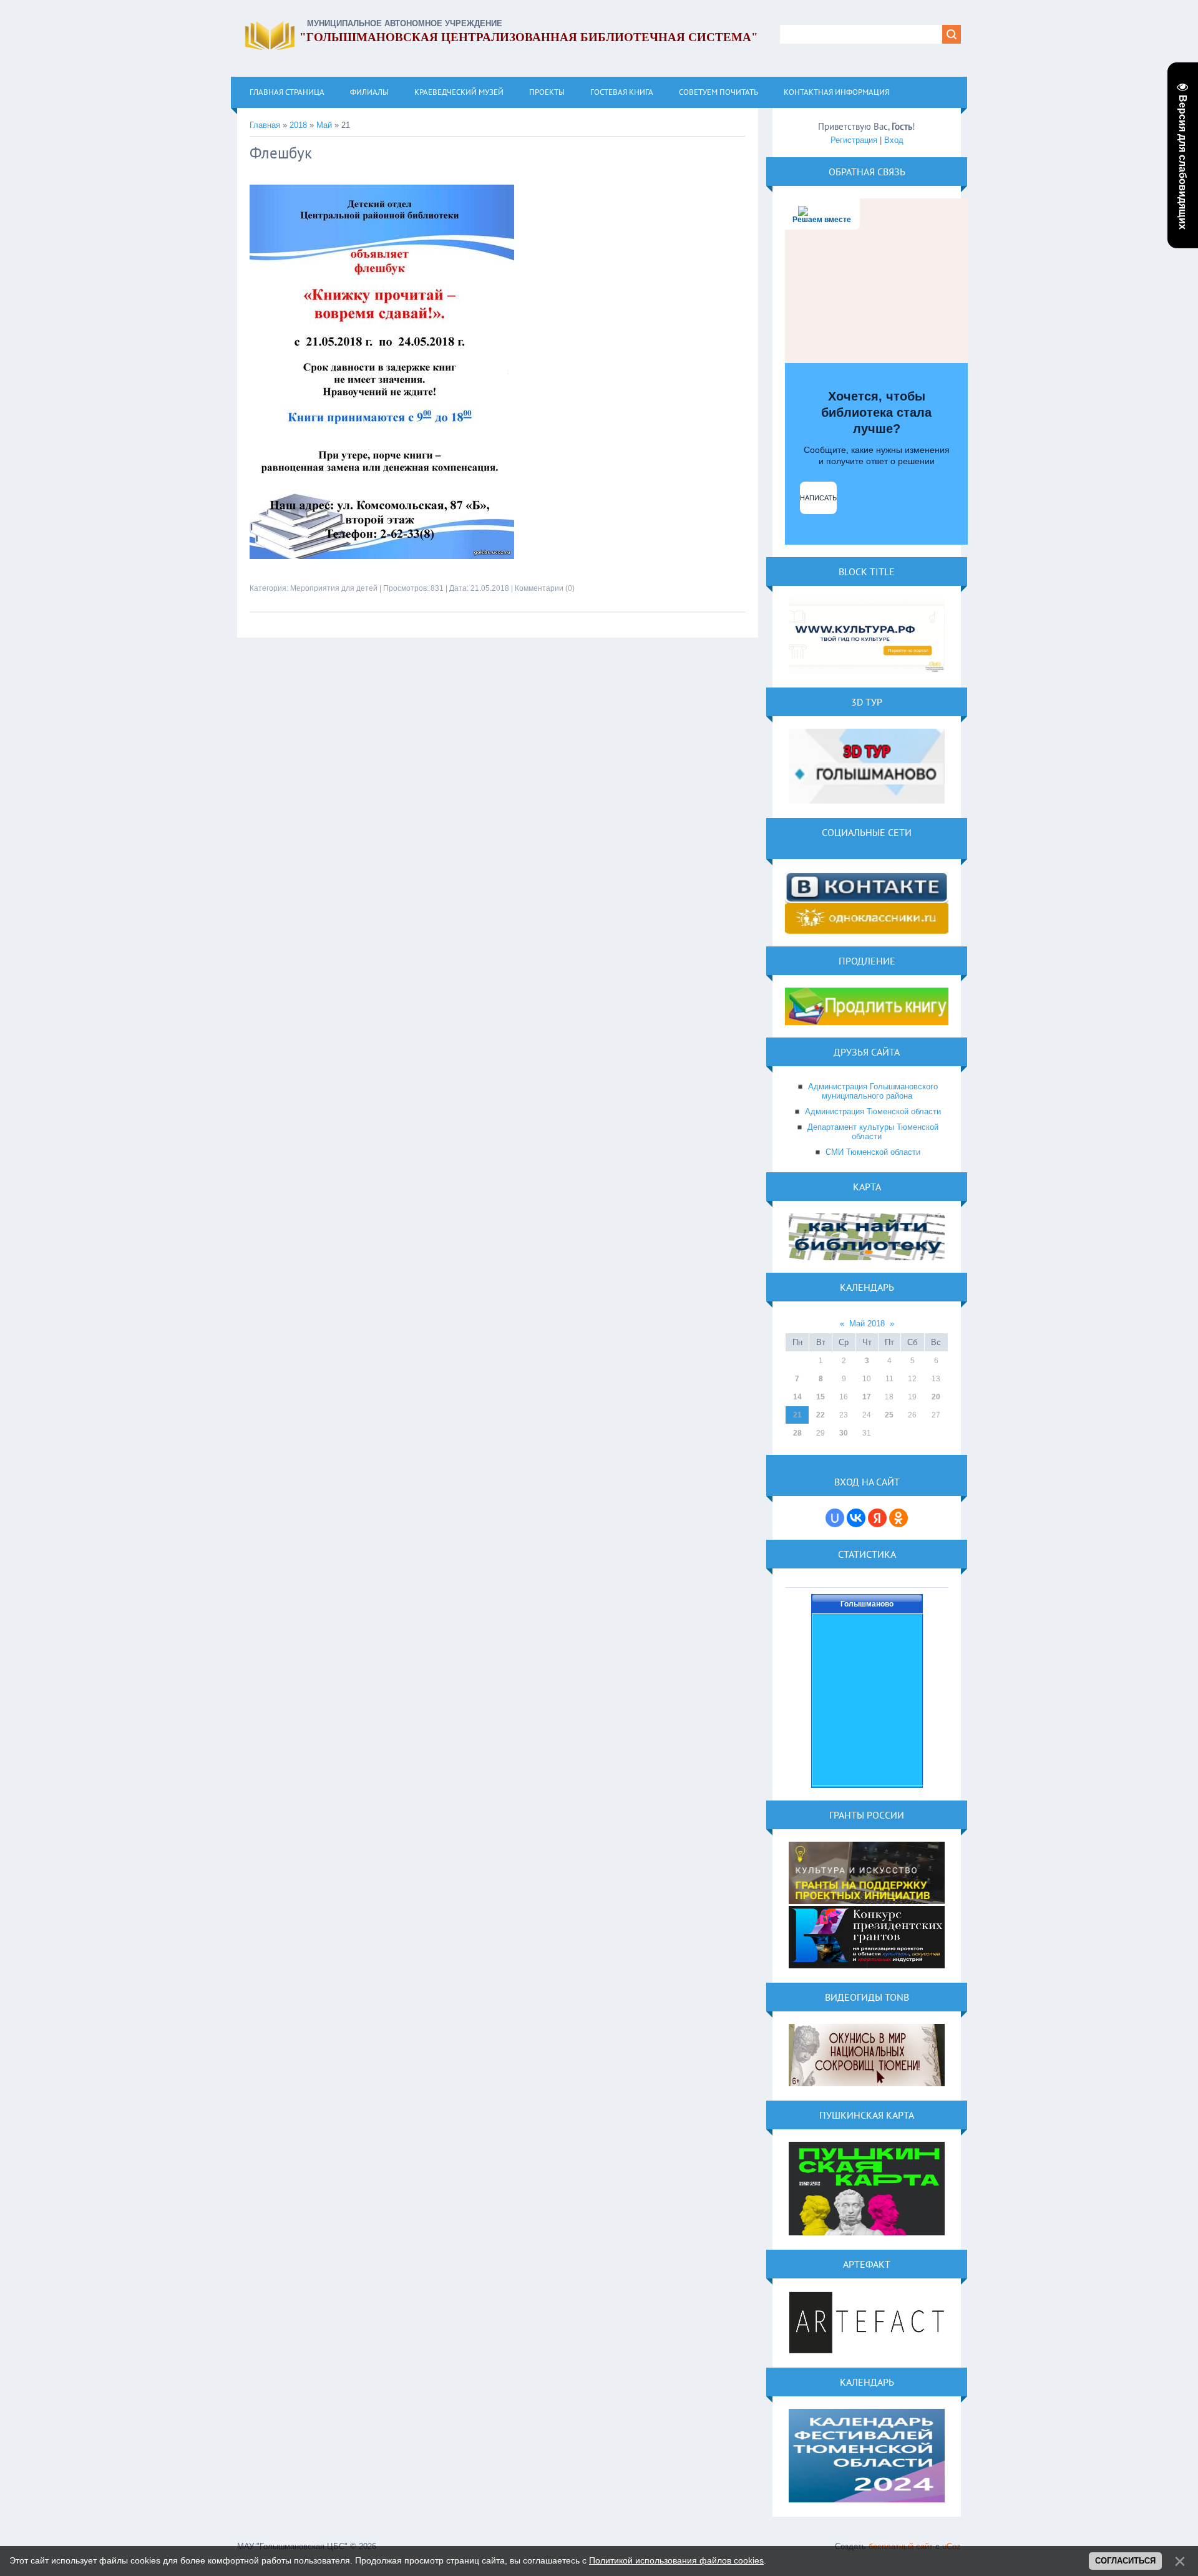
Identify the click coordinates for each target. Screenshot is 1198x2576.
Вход (894, 140)
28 (797, 1433)
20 (936, 1397)
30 (844, 1433)
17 (867, 1397)
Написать (818, 498)
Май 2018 (867, 1324)
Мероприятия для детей (334, 588)
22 (821, 1415)
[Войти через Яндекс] (877, 1518)
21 (797, 1415)
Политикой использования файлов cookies (676, 2560)
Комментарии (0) (545, 588)
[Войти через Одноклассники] (898, 1518)
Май (324, 125)
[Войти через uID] (835, 1518)
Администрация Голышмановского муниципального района (873, 1091)
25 (889, 1415)
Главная (265, 125)
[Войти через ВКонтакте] (856, 1518)
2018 (298, 125)
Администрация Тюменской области (873, 1111)
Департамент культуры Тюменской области (873, 1132)
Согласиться (1125, 2561)
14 (797, 1397)
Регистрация (854, 140)
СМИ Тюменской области (873, 1152)
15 (821, 1397)
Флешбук (281, 153)
